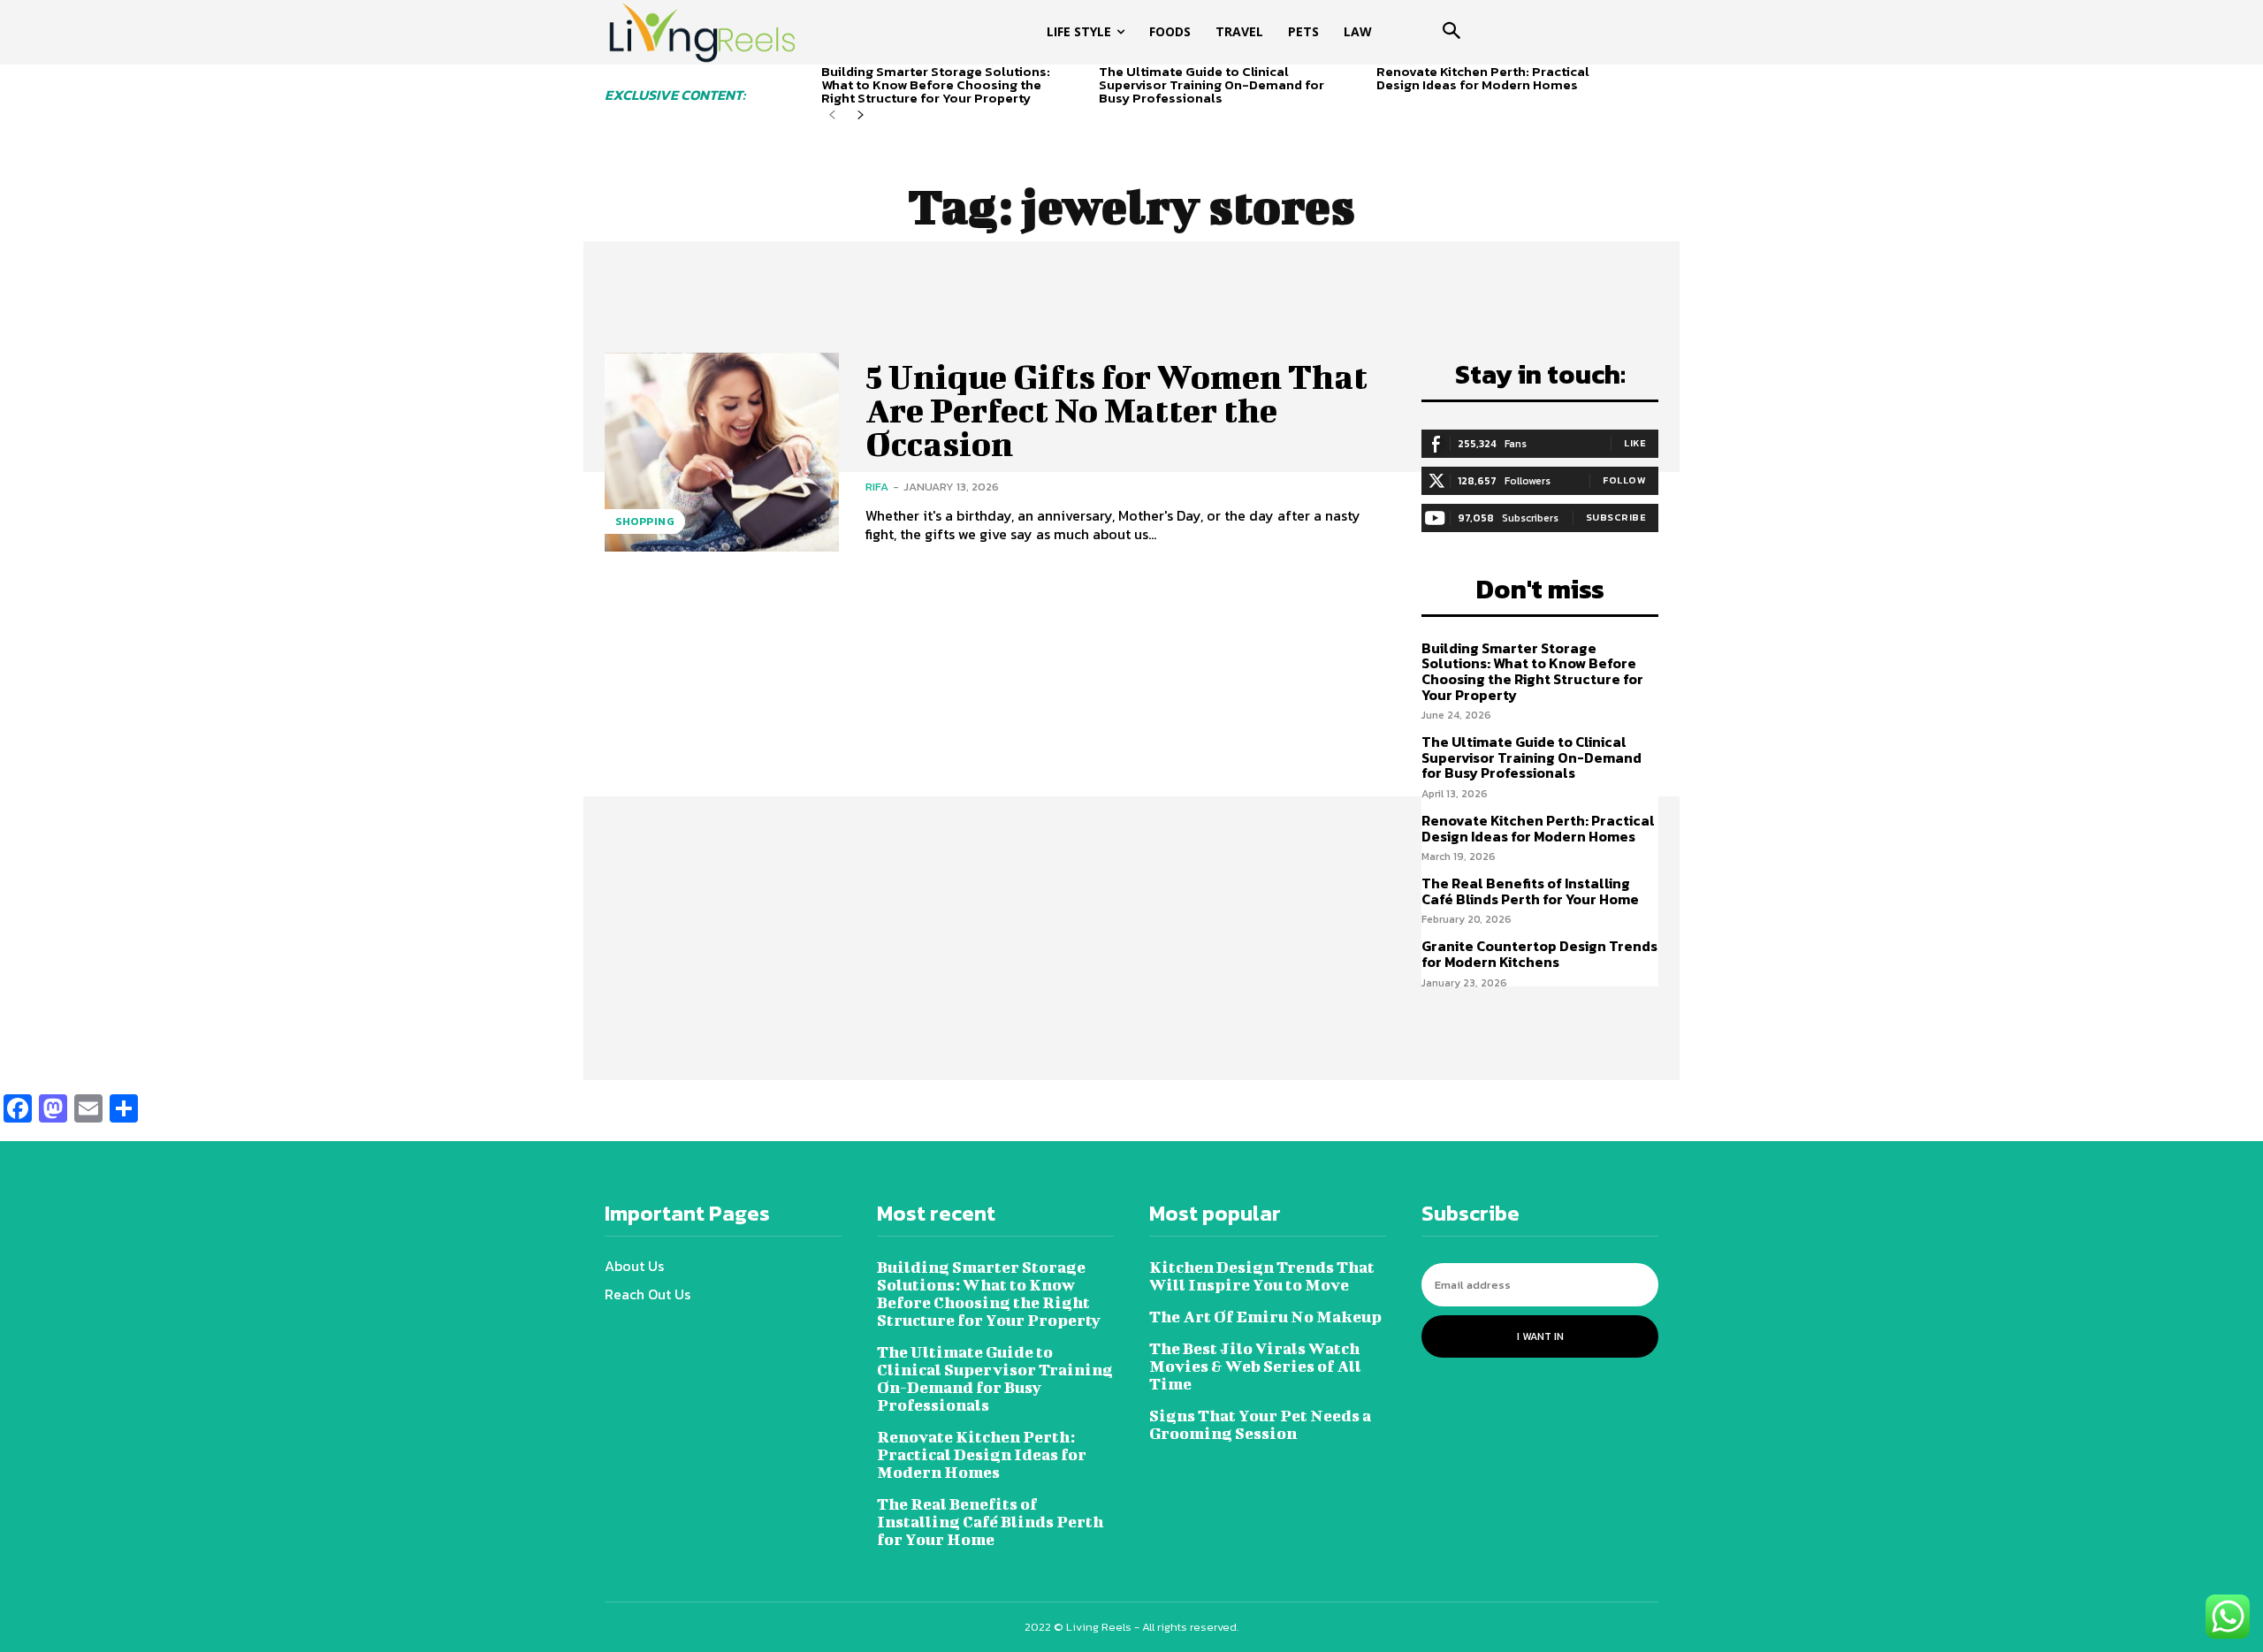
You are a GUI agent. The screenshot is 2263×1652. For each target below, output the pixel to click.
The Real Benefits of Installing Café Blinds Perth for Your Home (1530, 891)
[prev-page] (832, 115)
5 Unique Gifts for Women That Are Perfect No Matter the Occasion (1116, 410)
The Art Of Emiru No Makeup (1265, 1317)
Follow (1624, 480)
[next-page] (861, 115)
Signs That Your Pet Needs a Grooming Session (1260, 1424)
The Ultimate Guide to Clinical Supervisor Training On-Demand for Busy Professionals (1212, 84)
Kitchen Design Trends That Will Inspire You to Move (1262, 1276)
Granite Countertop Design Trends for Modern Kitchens (1539, 954)
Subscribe (1616, 517)
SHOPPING (645, 521)
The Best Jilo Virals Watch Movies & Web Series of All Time (1255, 1366)
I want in (1540, 1336)
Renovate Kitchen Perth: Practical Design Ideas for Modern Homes (1483, 78)
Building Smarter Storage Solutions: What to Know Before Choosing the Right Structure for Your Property (936, 84)
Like (1635, 443)
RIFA (877, 487)
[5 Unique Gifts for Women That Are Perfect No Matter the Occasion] (722, 452)
